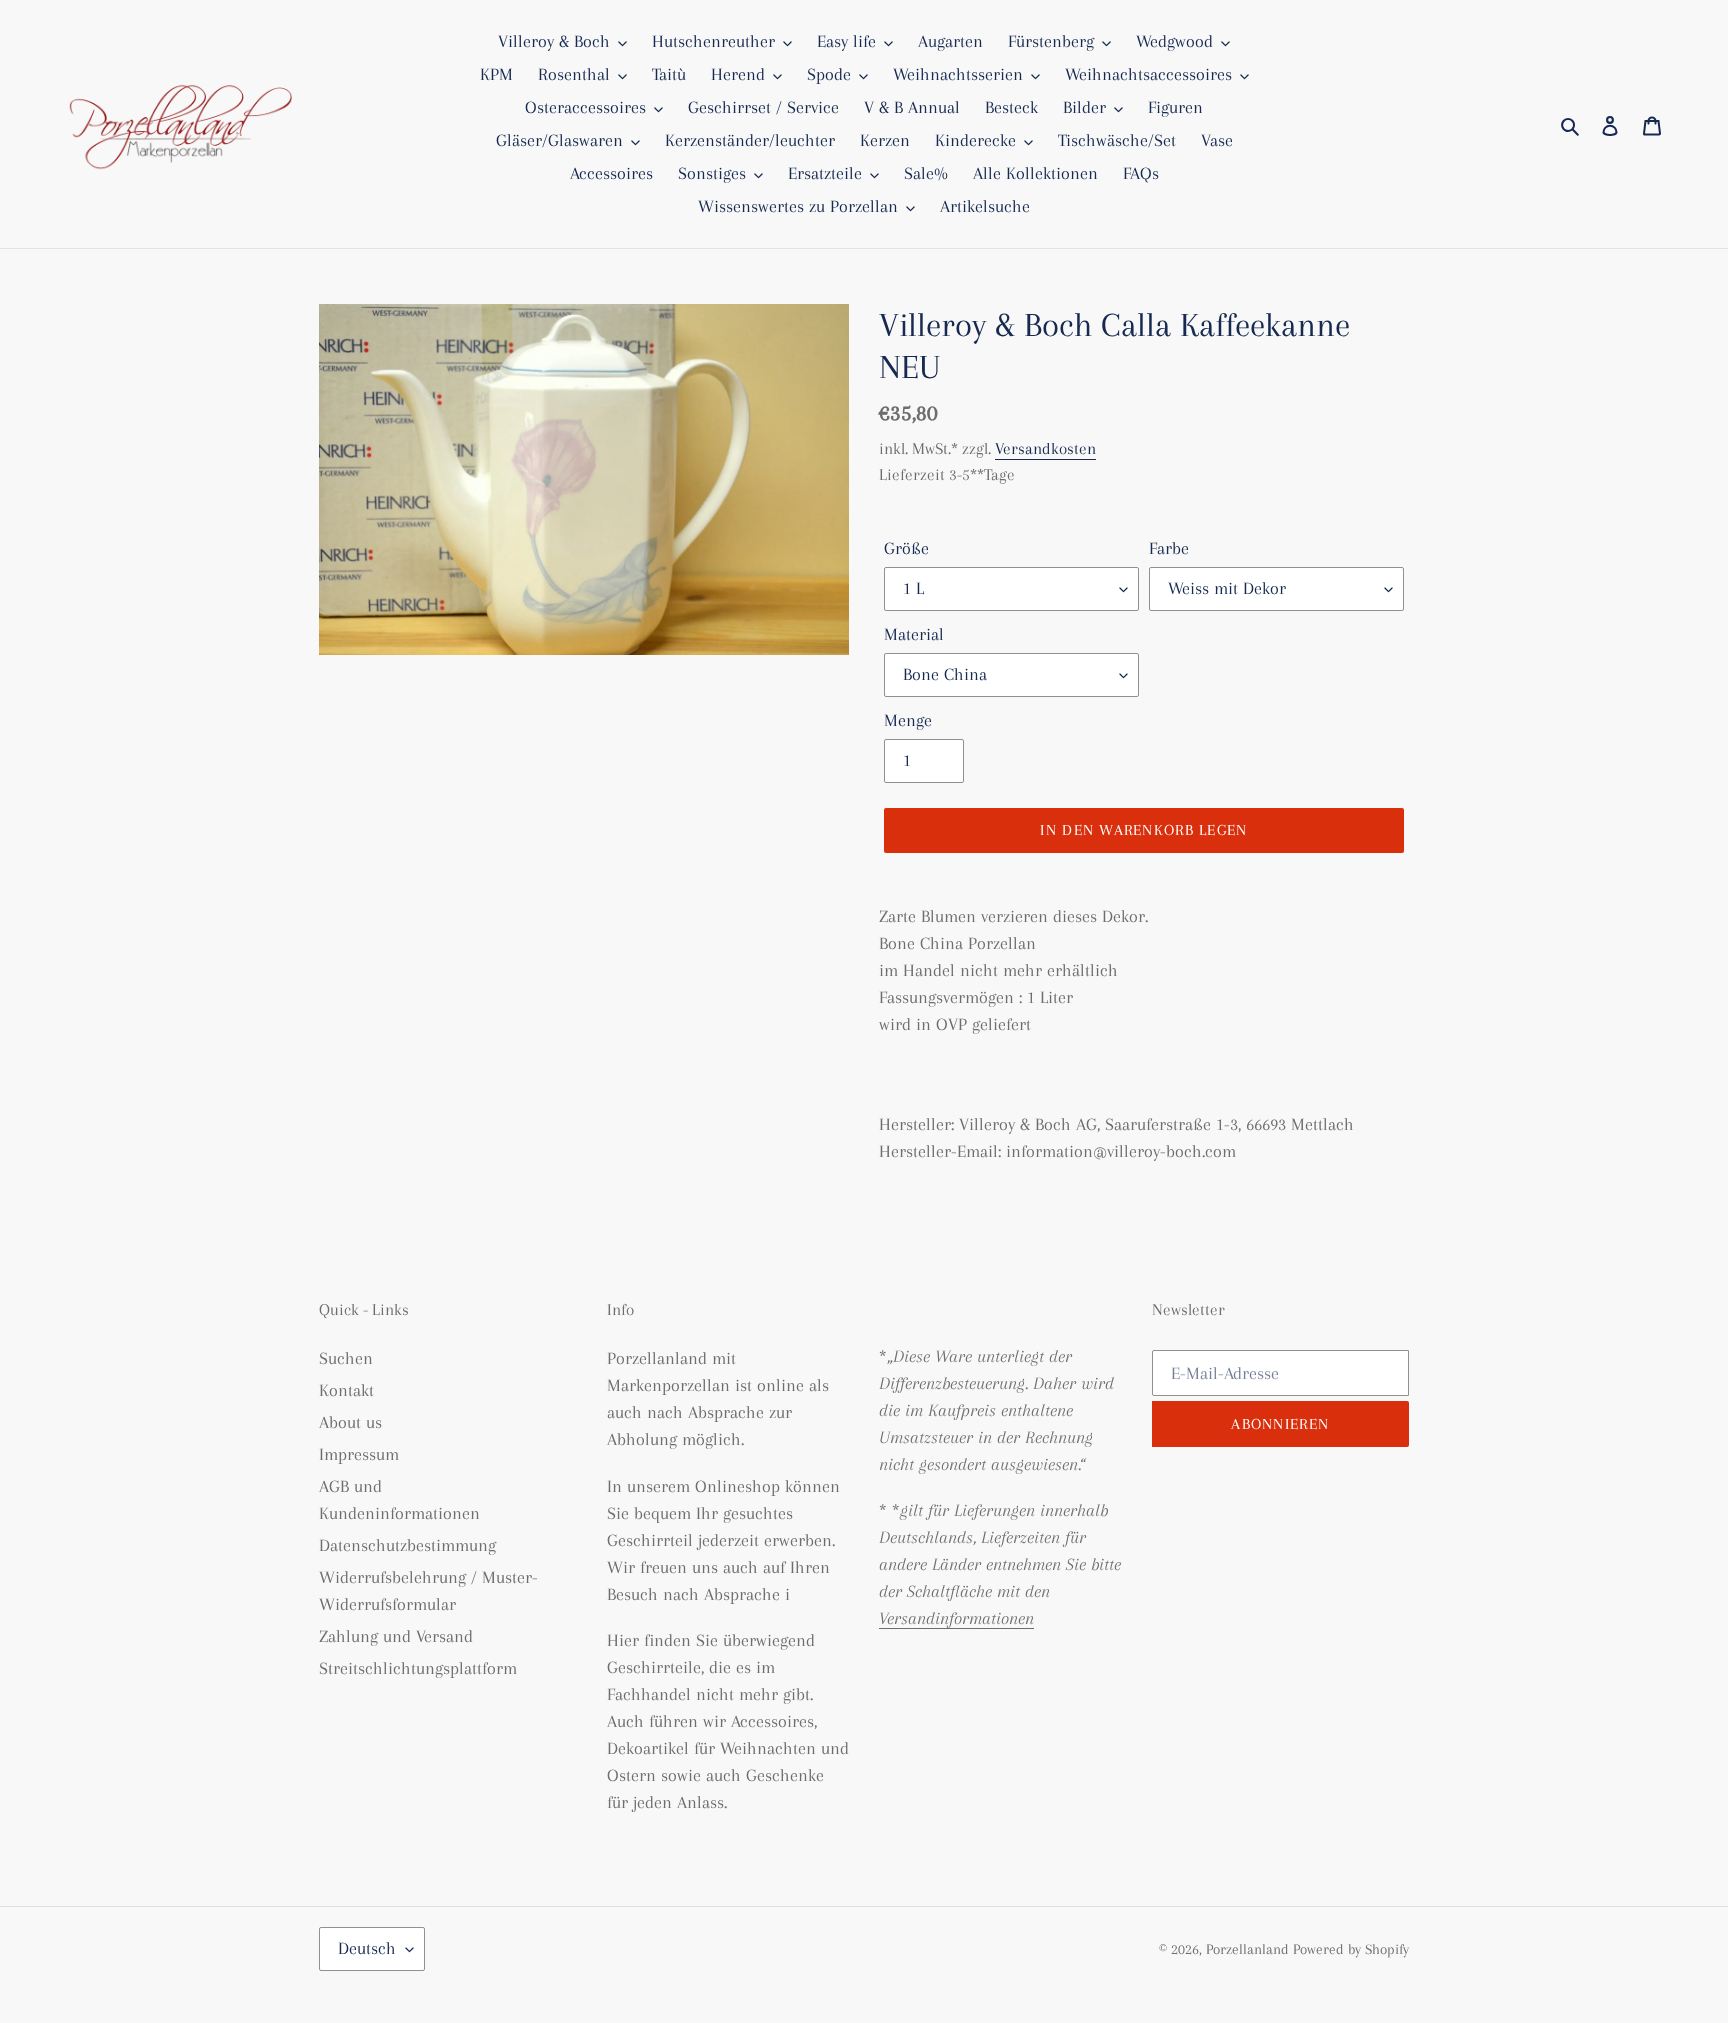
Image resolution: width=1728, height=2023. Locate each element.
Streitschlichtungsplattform (418, 1668)
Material (914, 634)
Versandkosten (1045, 448)
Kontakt (346, 1390)
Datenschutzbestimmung (407, 1545)
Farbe (1169, 548)
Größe (906, 548)
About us (350, 1422)
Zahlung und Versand (396, 1636)
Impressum (359, 1454)
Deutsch (367, 1948)
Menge (908, 720)
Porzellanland (1249, 1949)
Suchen (346, 1358)
